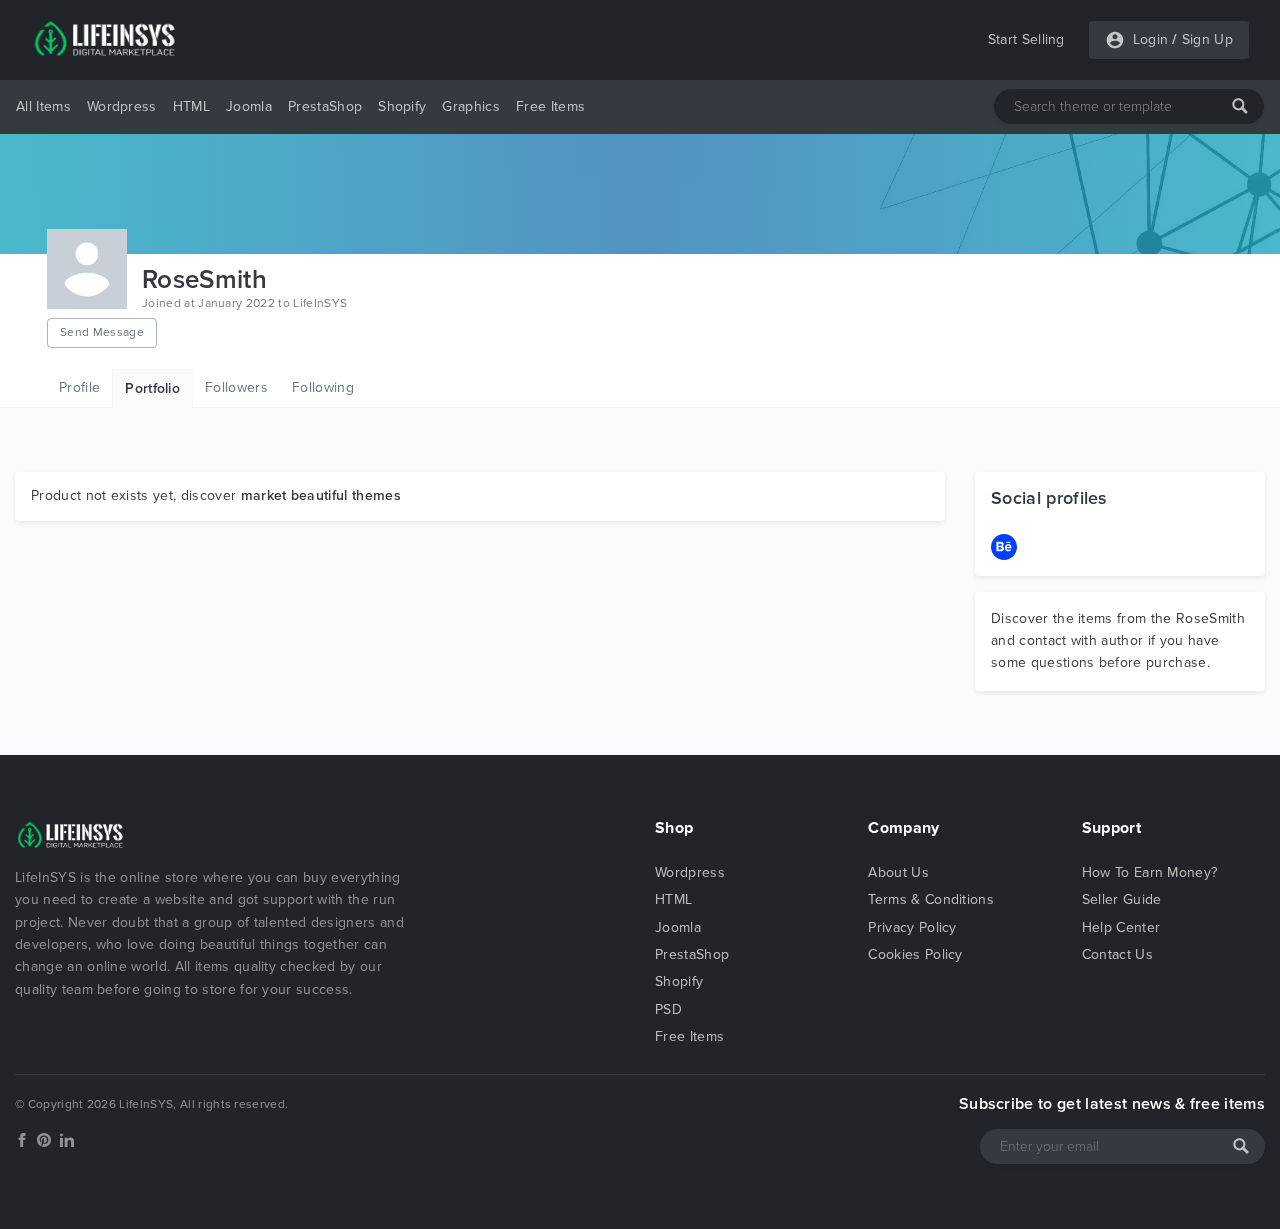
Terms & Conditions (931, 899)
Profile (79, 387)
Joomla (249, 106)
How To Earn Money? (1150, 872)
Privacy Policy (912, 927)
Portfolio (152, 388)
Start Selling (1026, 39)
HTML (191, 106)
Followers (236, 387)
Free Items (550, 106)
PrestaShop (325, 106)
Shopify (402, 106)
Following (323, 387)
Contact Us (1117, 954)
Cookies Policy (915, 954)
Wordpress (122, 106)
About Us (898, 872)
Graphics (471, 106)
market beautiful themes (321, 495)
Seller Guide (1122, 899)
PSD (668, 1009)
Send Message (102, 332)
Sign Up (1207, 39)
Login (1151, 39)
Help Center (1121, 927)
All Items (43, 106)
